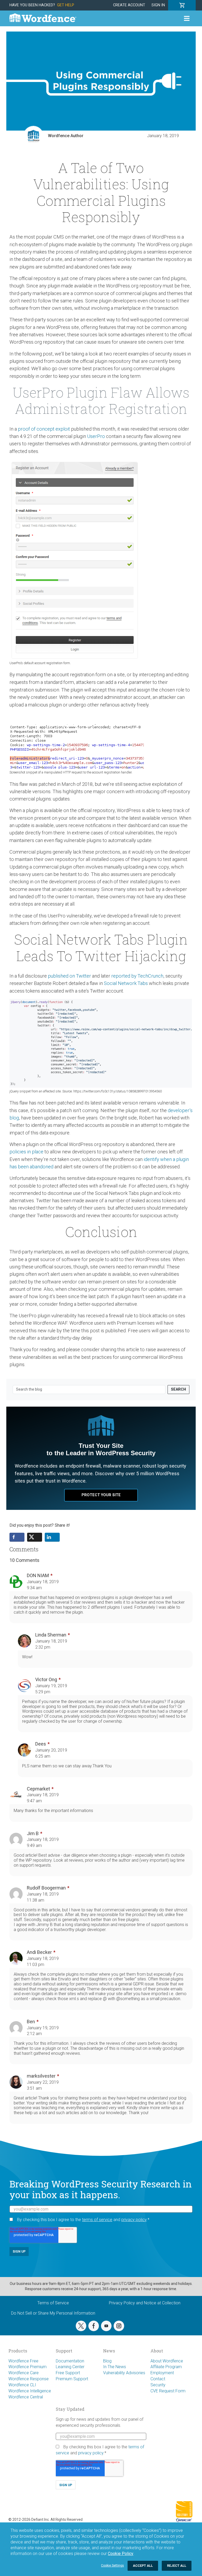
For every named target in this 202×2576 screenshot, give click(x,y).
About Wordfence (167, 2361)
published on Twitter (69, 976)
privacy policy (134, 2220)
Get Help (66, 5)
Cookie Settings (112, 2565)
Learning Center (70, 2367)
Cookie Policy (121, 2554)
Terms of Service (53, 2303)
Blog (107, 2361)
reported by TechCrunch (137, 976)
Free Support (68, 2373)
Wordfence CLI (22, 2385)
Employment (162, 2373)
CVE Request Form (168, 2391)
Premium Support (72, 2379)
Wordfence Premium (27, 2367)
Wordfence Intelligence (30, 2391)
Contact (158, 2379)
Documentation (70, 2361)
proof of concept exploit (44, 429)
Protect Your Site (101, 1495)
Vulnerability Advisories (124, 2373)
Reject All (177, 2566)
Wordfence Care (24, 2373)
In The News (115, 2367)
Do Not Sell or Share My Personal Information (53, 2313)
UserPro (96, 436)
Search (178, 1389)
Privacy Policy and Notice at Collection (145, 2303)
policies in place (26, 1152)
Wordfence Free (23, 2361)
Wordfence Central (26, 2397)
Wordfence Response (29, 2379)
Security (158, 2385)
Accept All (143, 2566)
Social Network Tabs (126, 983)
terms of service (97, 2220)
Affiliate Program (166, 2367)
